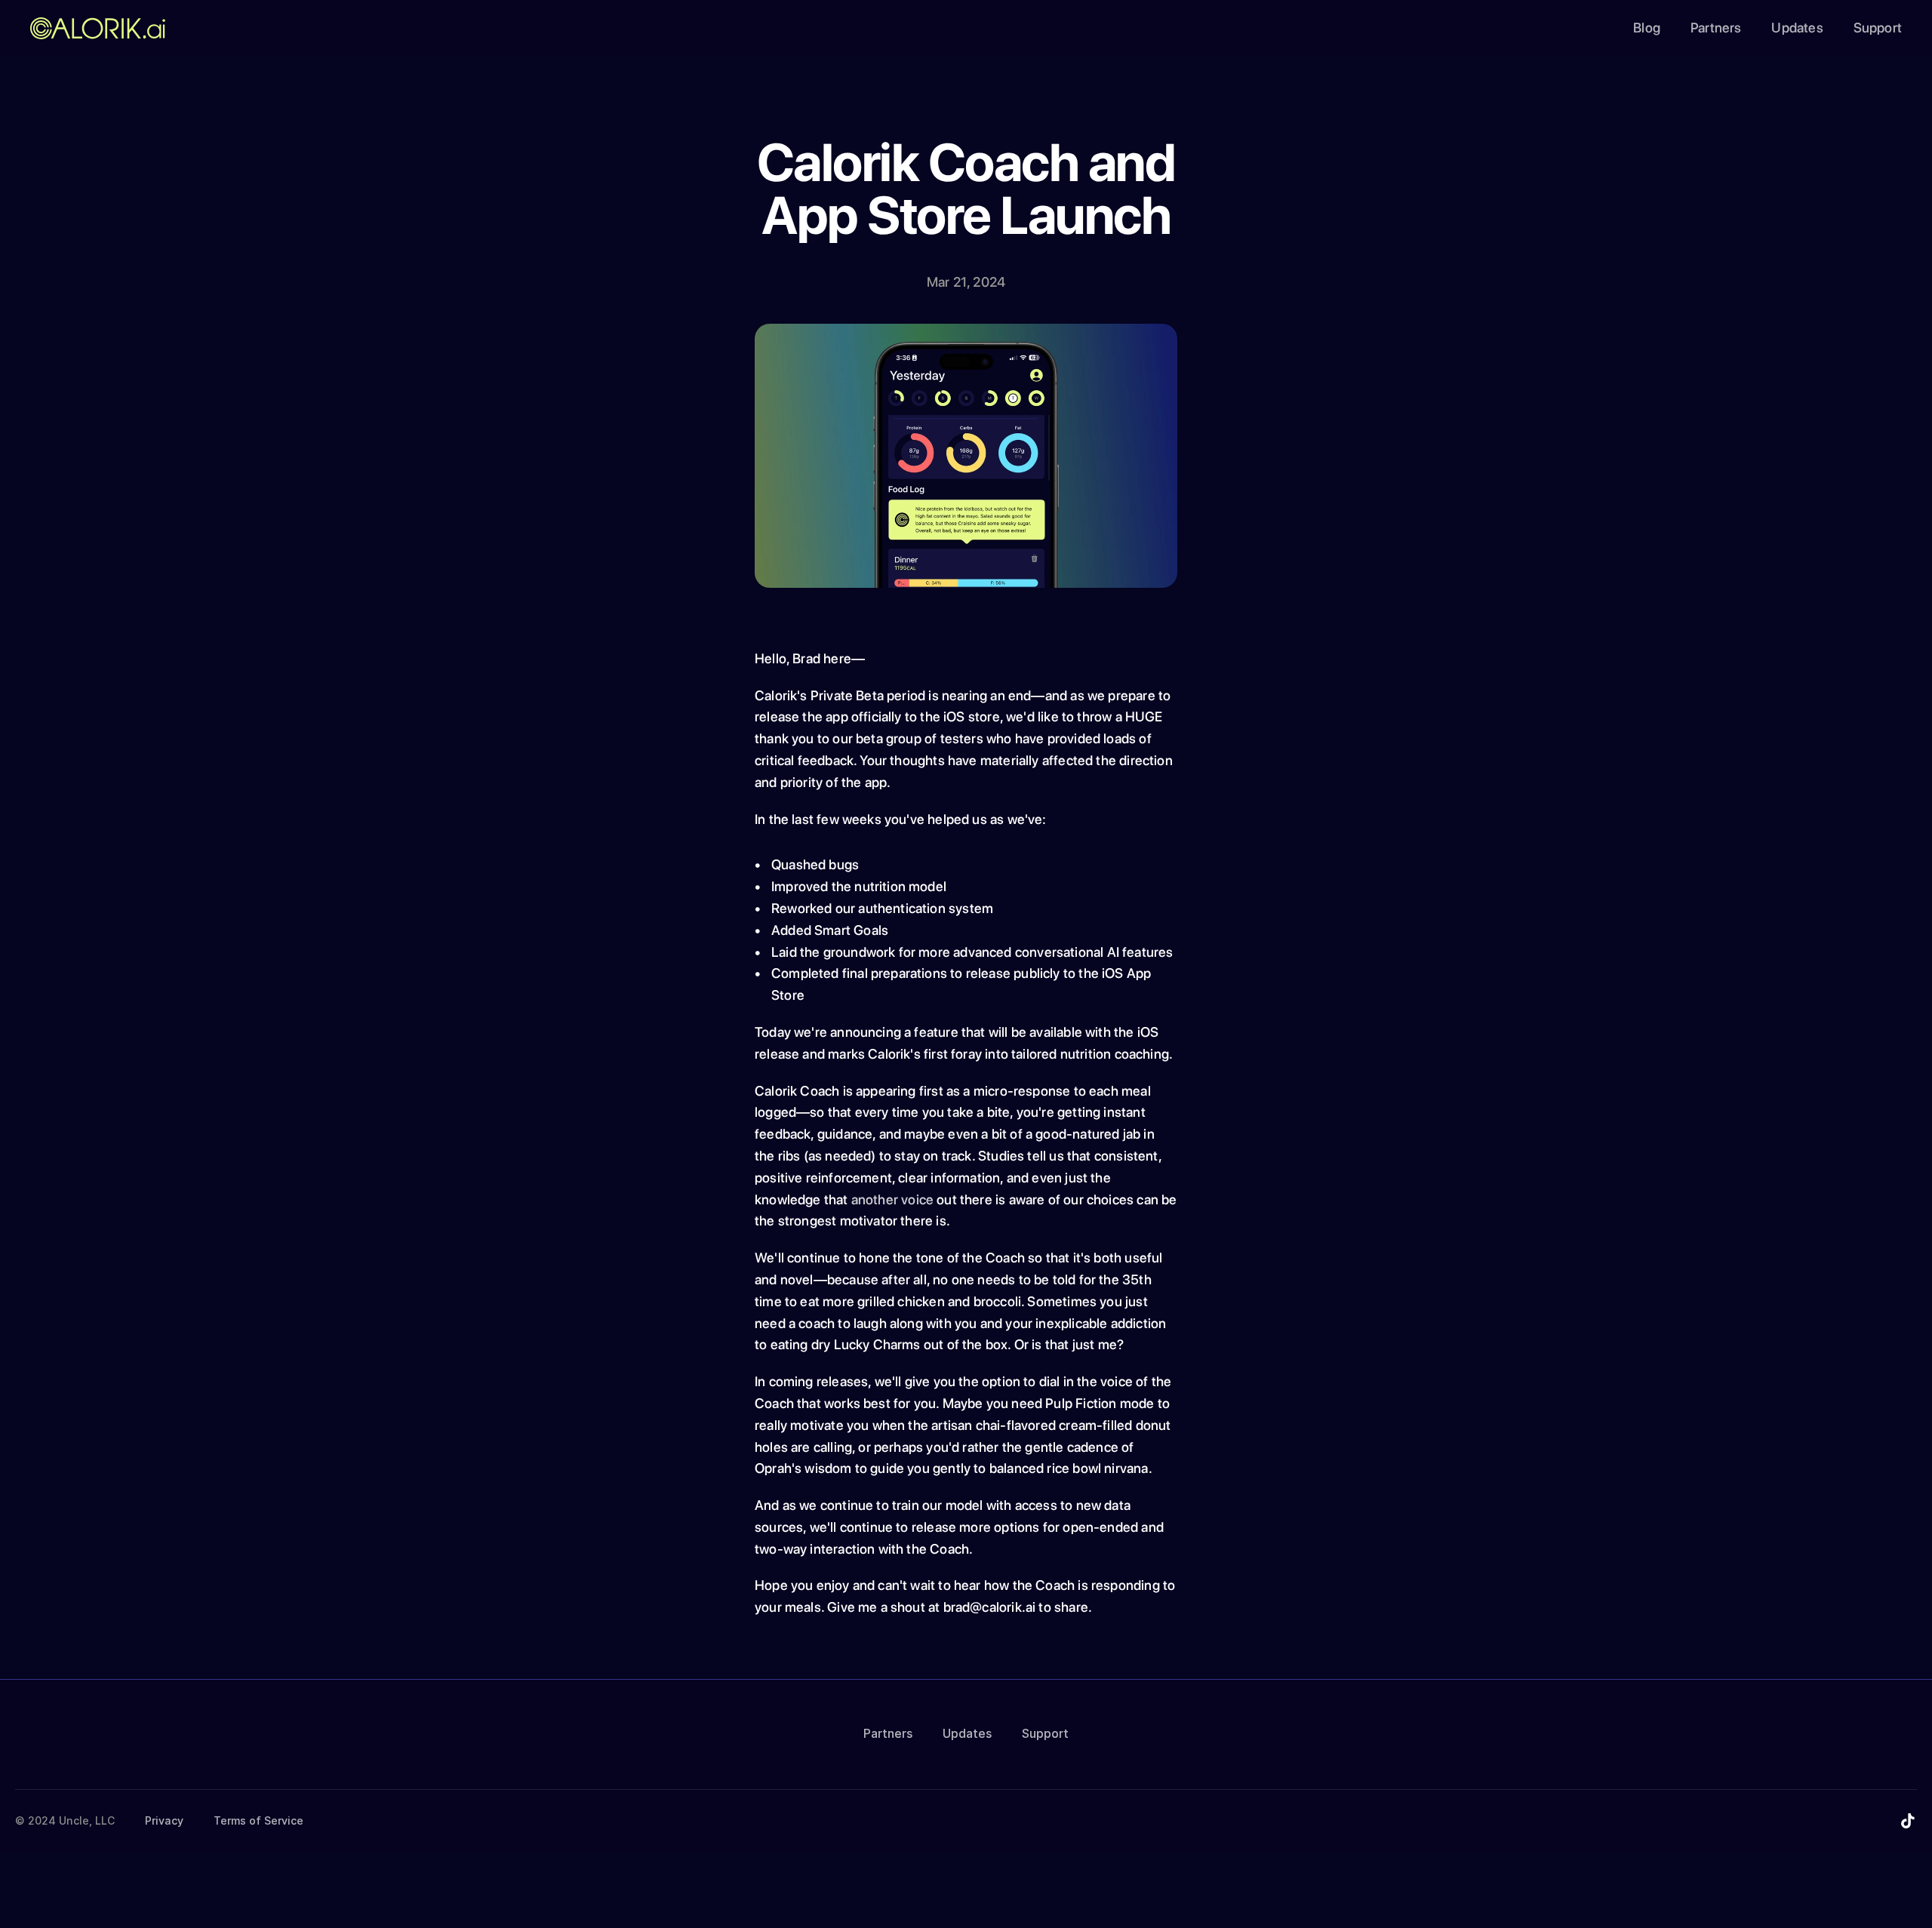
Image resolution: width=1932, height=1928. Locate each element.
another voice (892, 1199)
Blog (1647, 28)
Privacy (164, 1820)
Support (1878, 28)
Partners (1716, 28)
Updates (1797, 28)
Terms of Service (258, 1820)
